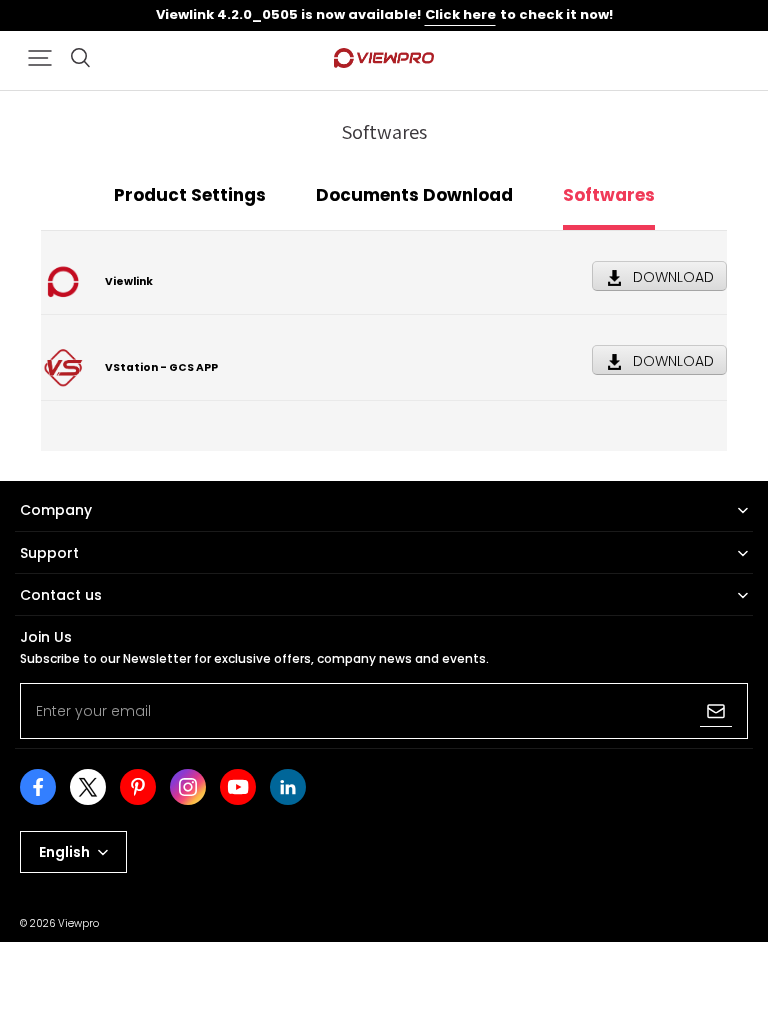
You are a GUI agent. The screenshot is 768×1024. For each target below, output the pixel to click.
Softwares (609, 195)
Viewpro (78, 923)
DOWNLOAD (673, 277)
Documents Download (414, 195)
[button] (40, 58)
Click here (460, 14)
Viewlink (129, 281)
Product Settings (190, 195)
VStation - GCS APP (161, 367)
